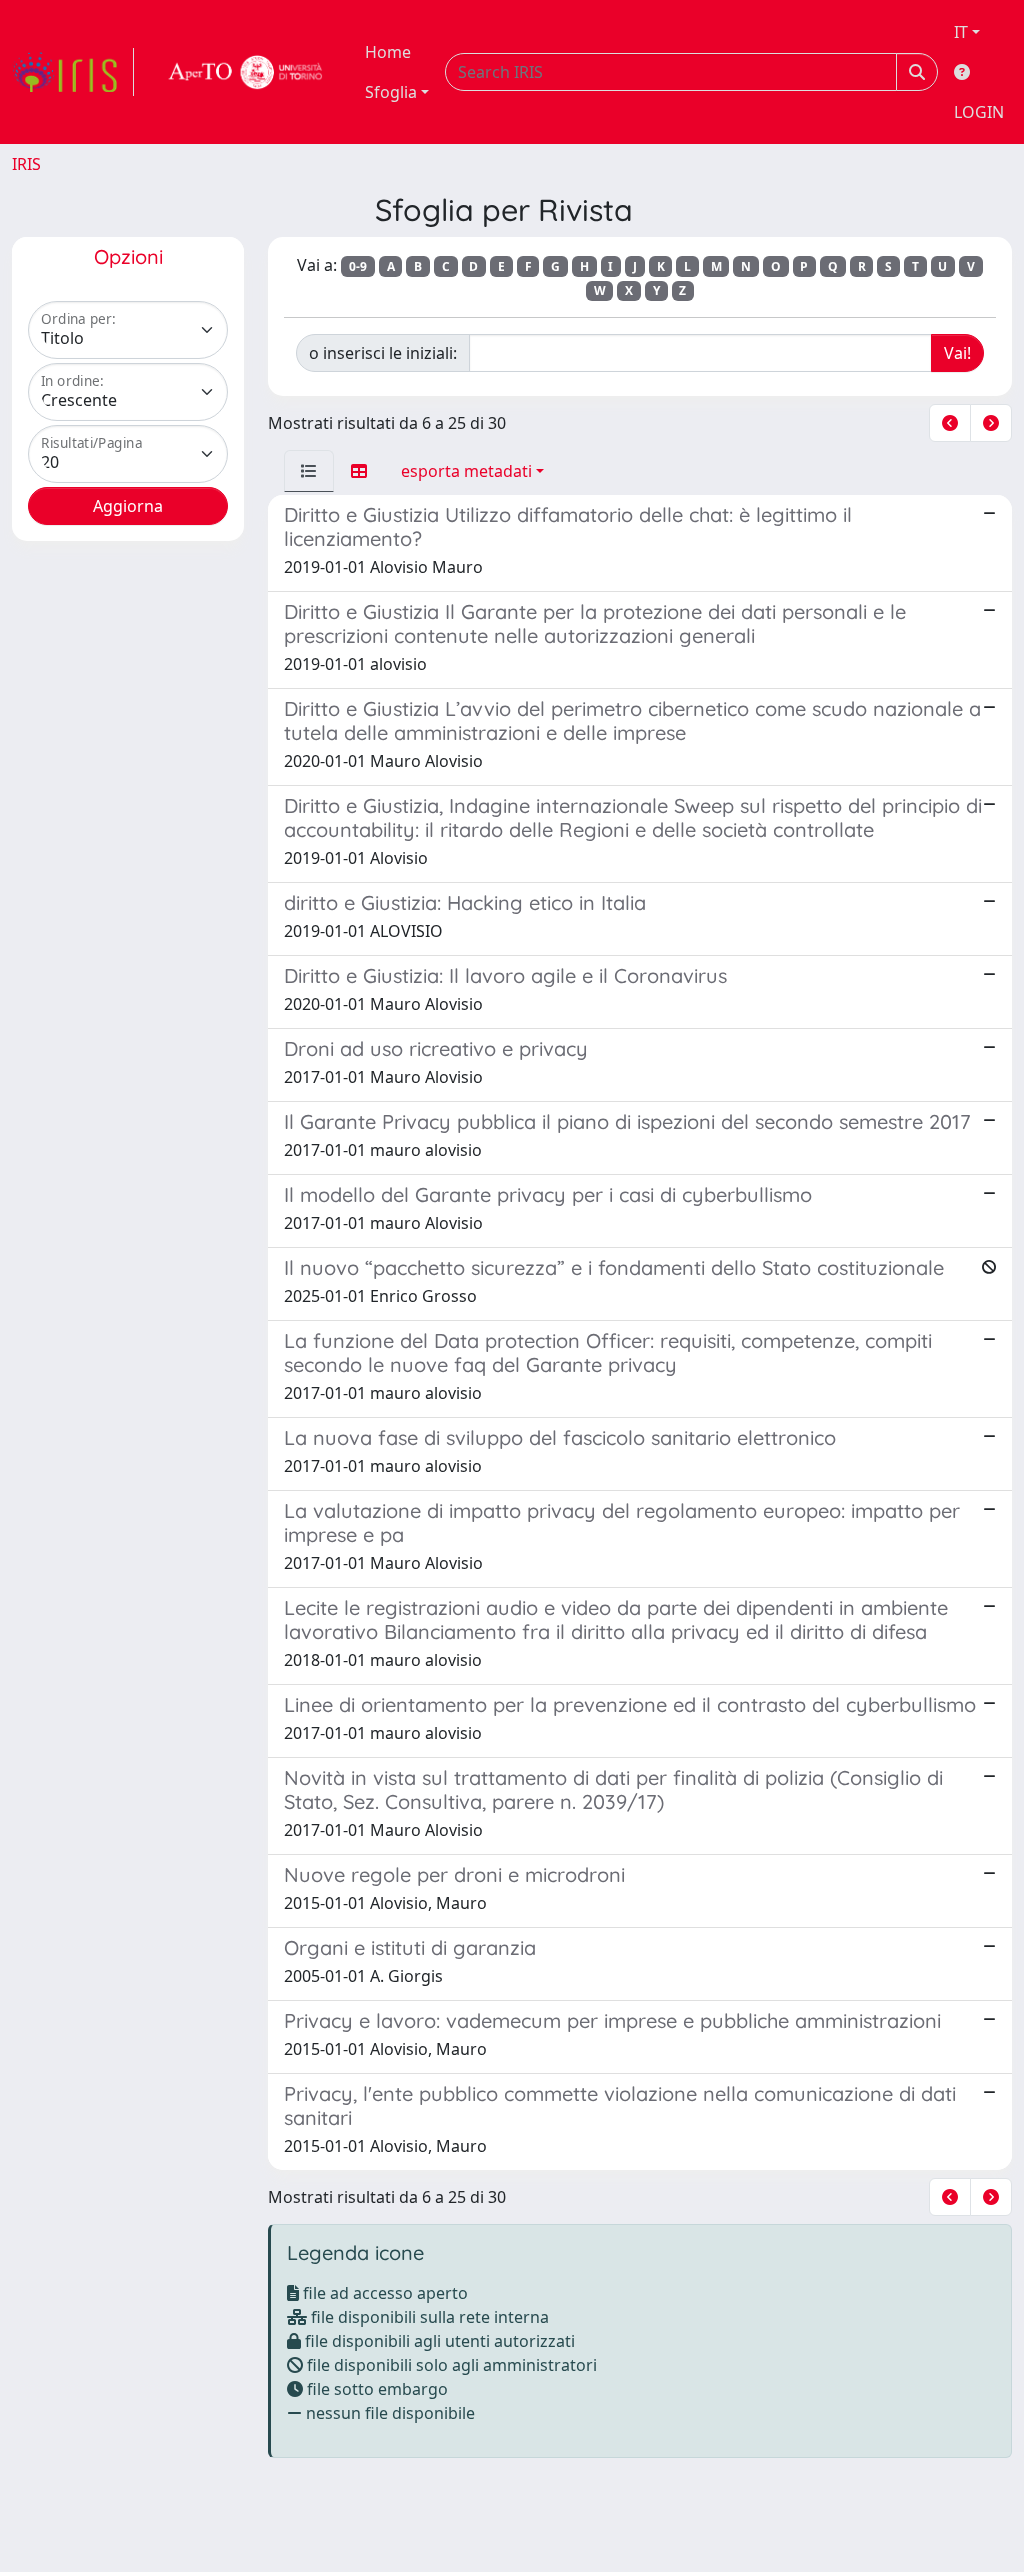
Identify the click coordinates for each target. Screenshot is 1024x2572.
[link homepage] (73, 72)
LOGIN (979, 112)
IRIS (26, 164)
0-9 (358, 266)
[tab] (309, 471)
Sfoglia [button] (391, 92)
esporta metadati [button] (466, 471)
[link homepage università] (246, 72)
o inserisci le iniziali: (383, 353)
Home (388, 52)
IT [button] (961, 32)
